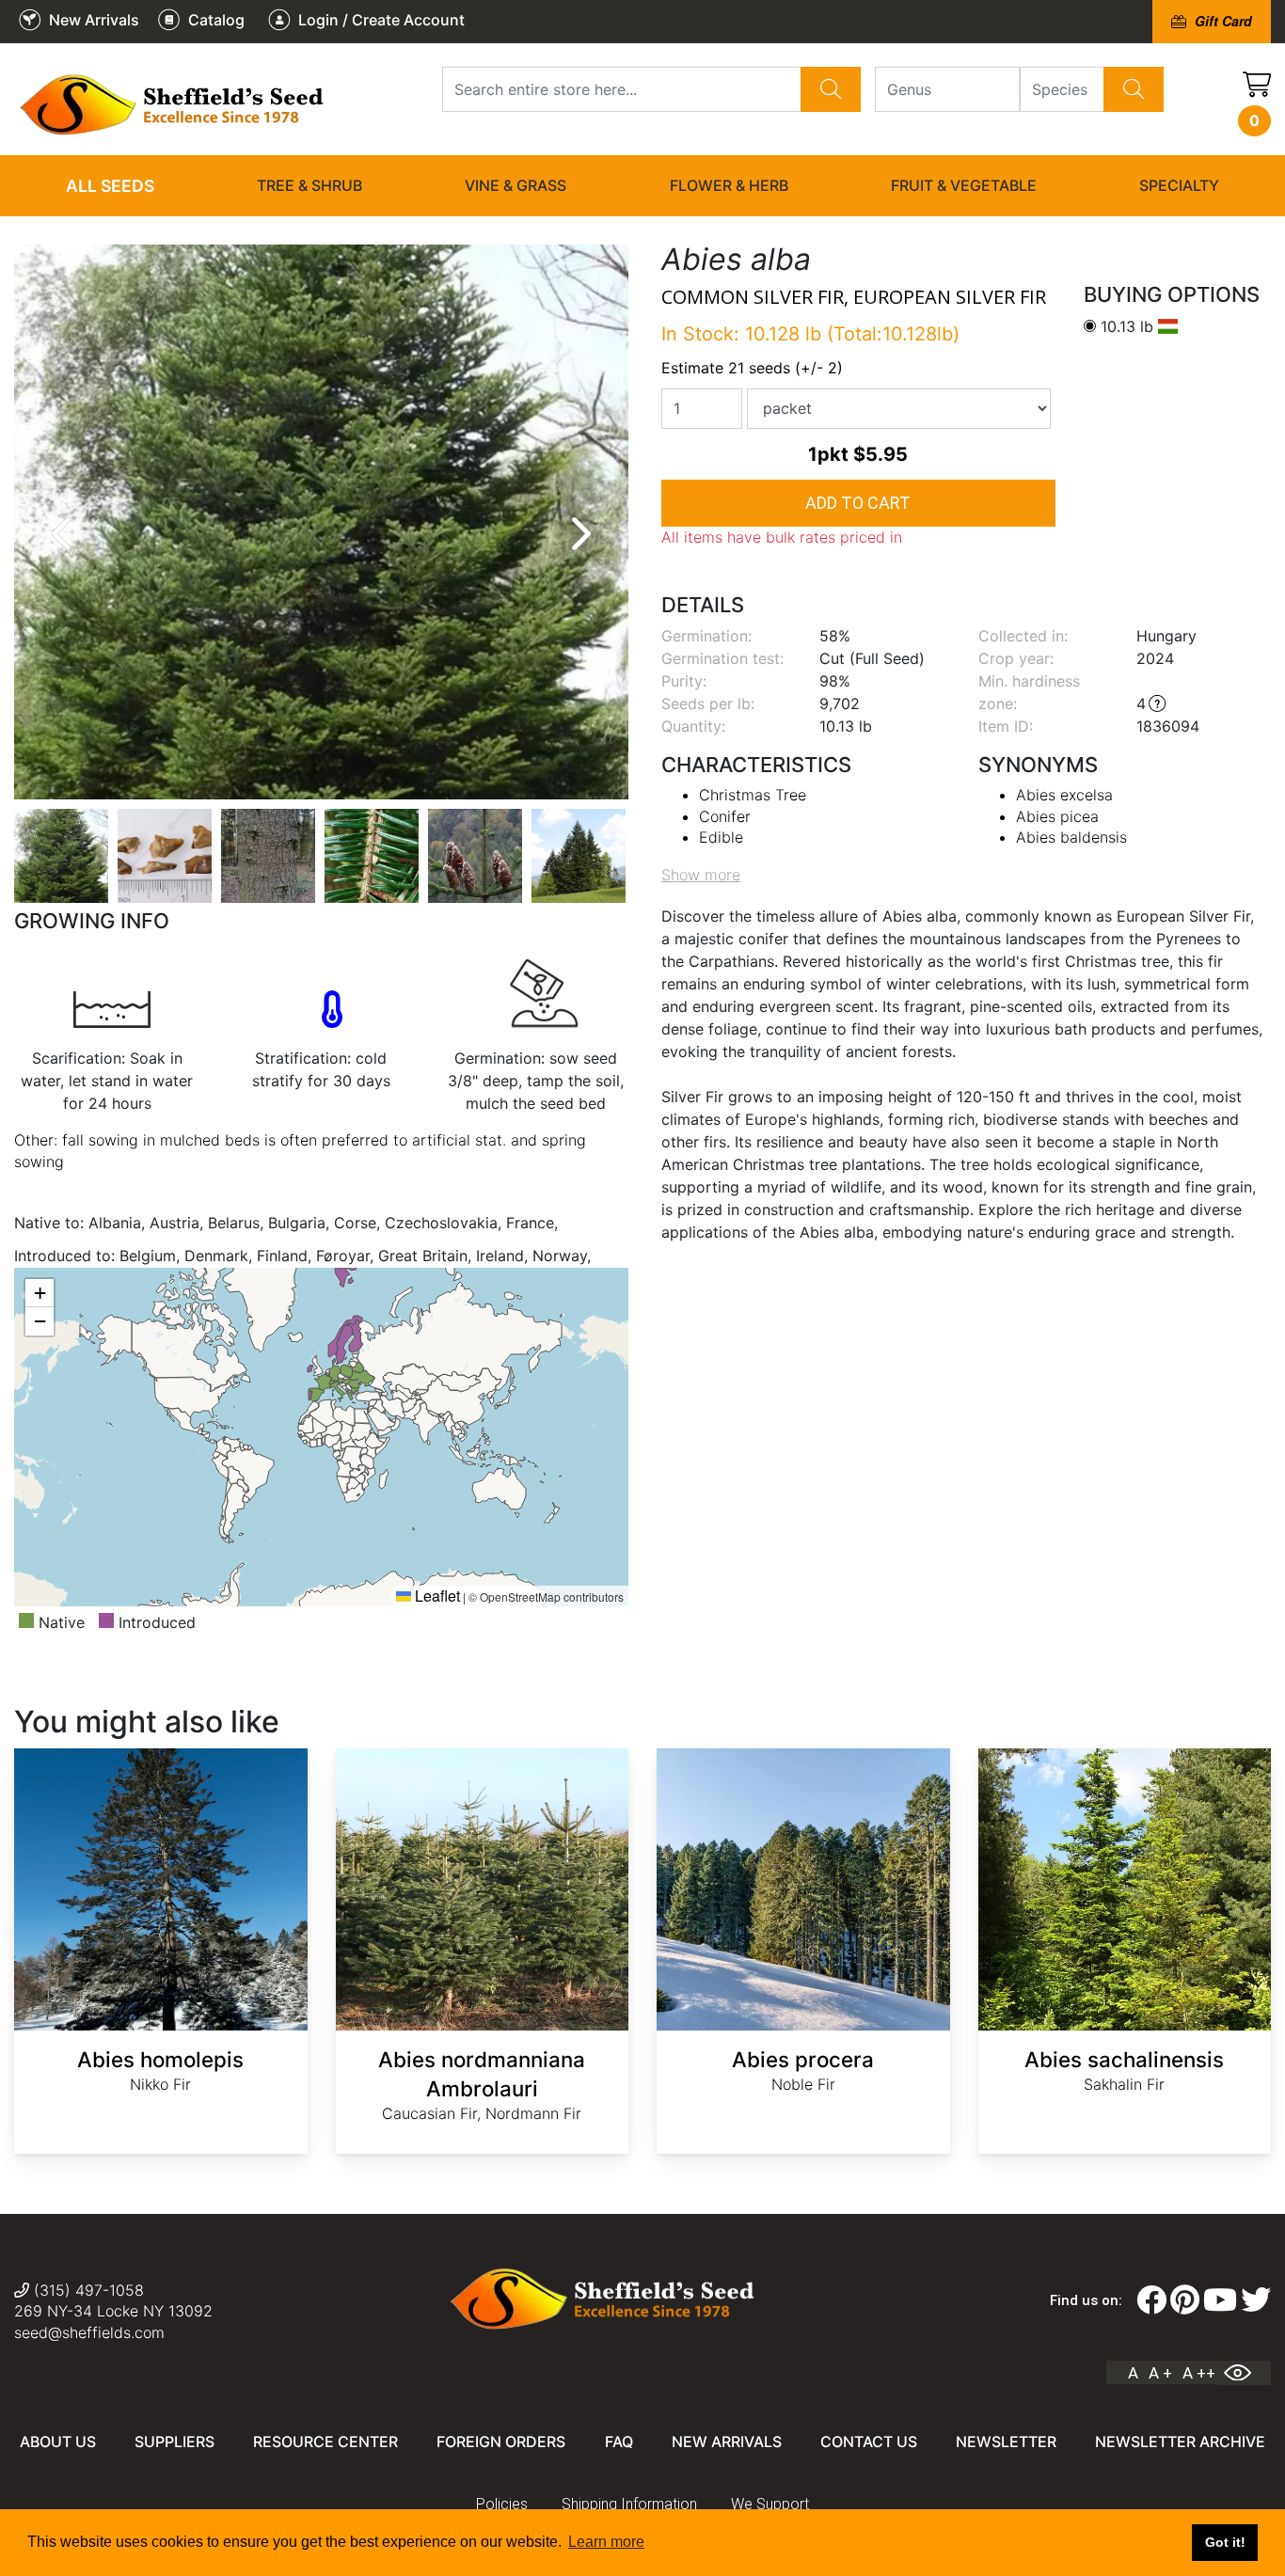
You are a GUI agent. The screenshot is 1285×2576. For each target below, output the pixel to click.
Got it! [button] (1225, 2542)
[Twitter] (1256, 2300)
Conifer (725, 816)
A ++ (1199, 2373)
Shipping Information (629, 2504)
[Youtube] (1220, 2300)
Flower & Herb (729, 185)
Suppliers (175, 2442)
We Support (770, 2504)
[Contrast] (1245, 2373)
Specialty (1179, 185)
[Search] (831, 89)
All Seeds (110, 186)
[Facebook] (1151, 2300)
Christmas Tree (753, 795)
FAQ (619, 2442)
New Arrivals (727, 2442)
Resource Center (325, 2442)
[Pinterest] (1185, 2300)
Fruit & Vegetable (964, 185)
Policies (502, 2504)
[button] (40, 1293)
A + (1160, 2373)
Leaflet (436, 1596)
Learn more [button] (606, 2542)
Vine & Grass (516, 185)
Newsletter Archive (1180, 2442)
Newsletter (1006, 2442)
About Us (58, 2442)
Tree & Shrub (309, 185)
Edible (721, 837)
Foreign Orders (501, 2442)
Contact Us (869, 2442)
